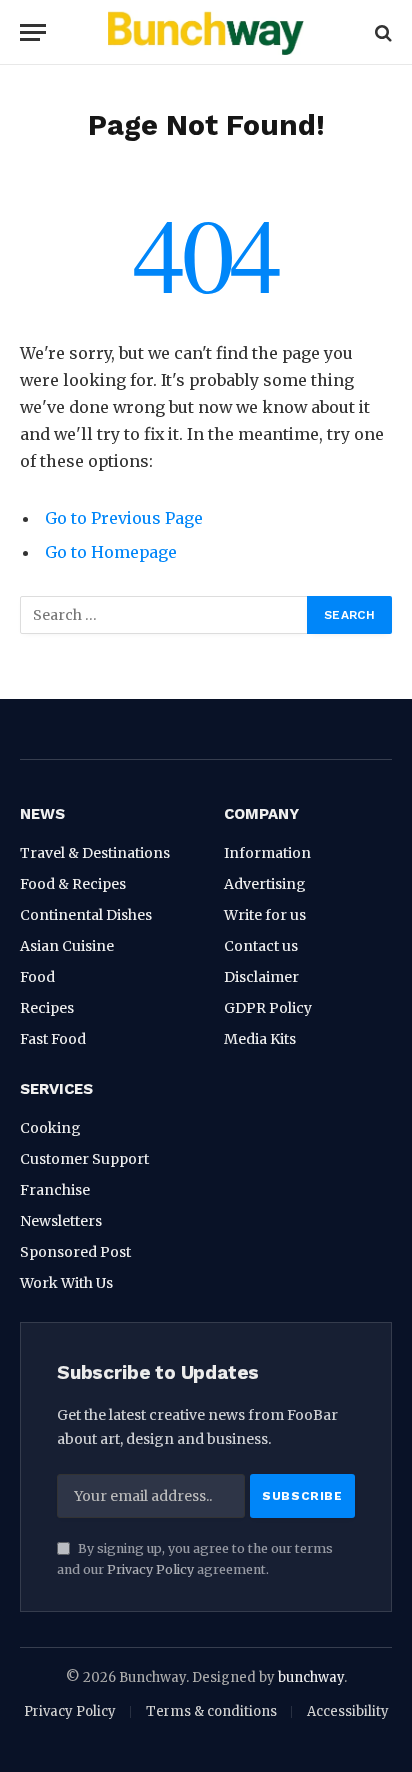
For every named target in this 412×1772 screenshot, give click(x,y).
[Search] (381, 32)
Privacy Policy (150, 1569)
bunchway (311, 1677)
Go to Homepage (111, 552)
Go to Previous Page (124, 518)
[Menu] (33, 32)
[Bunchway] (205, 32)
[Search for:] (164, 615)
